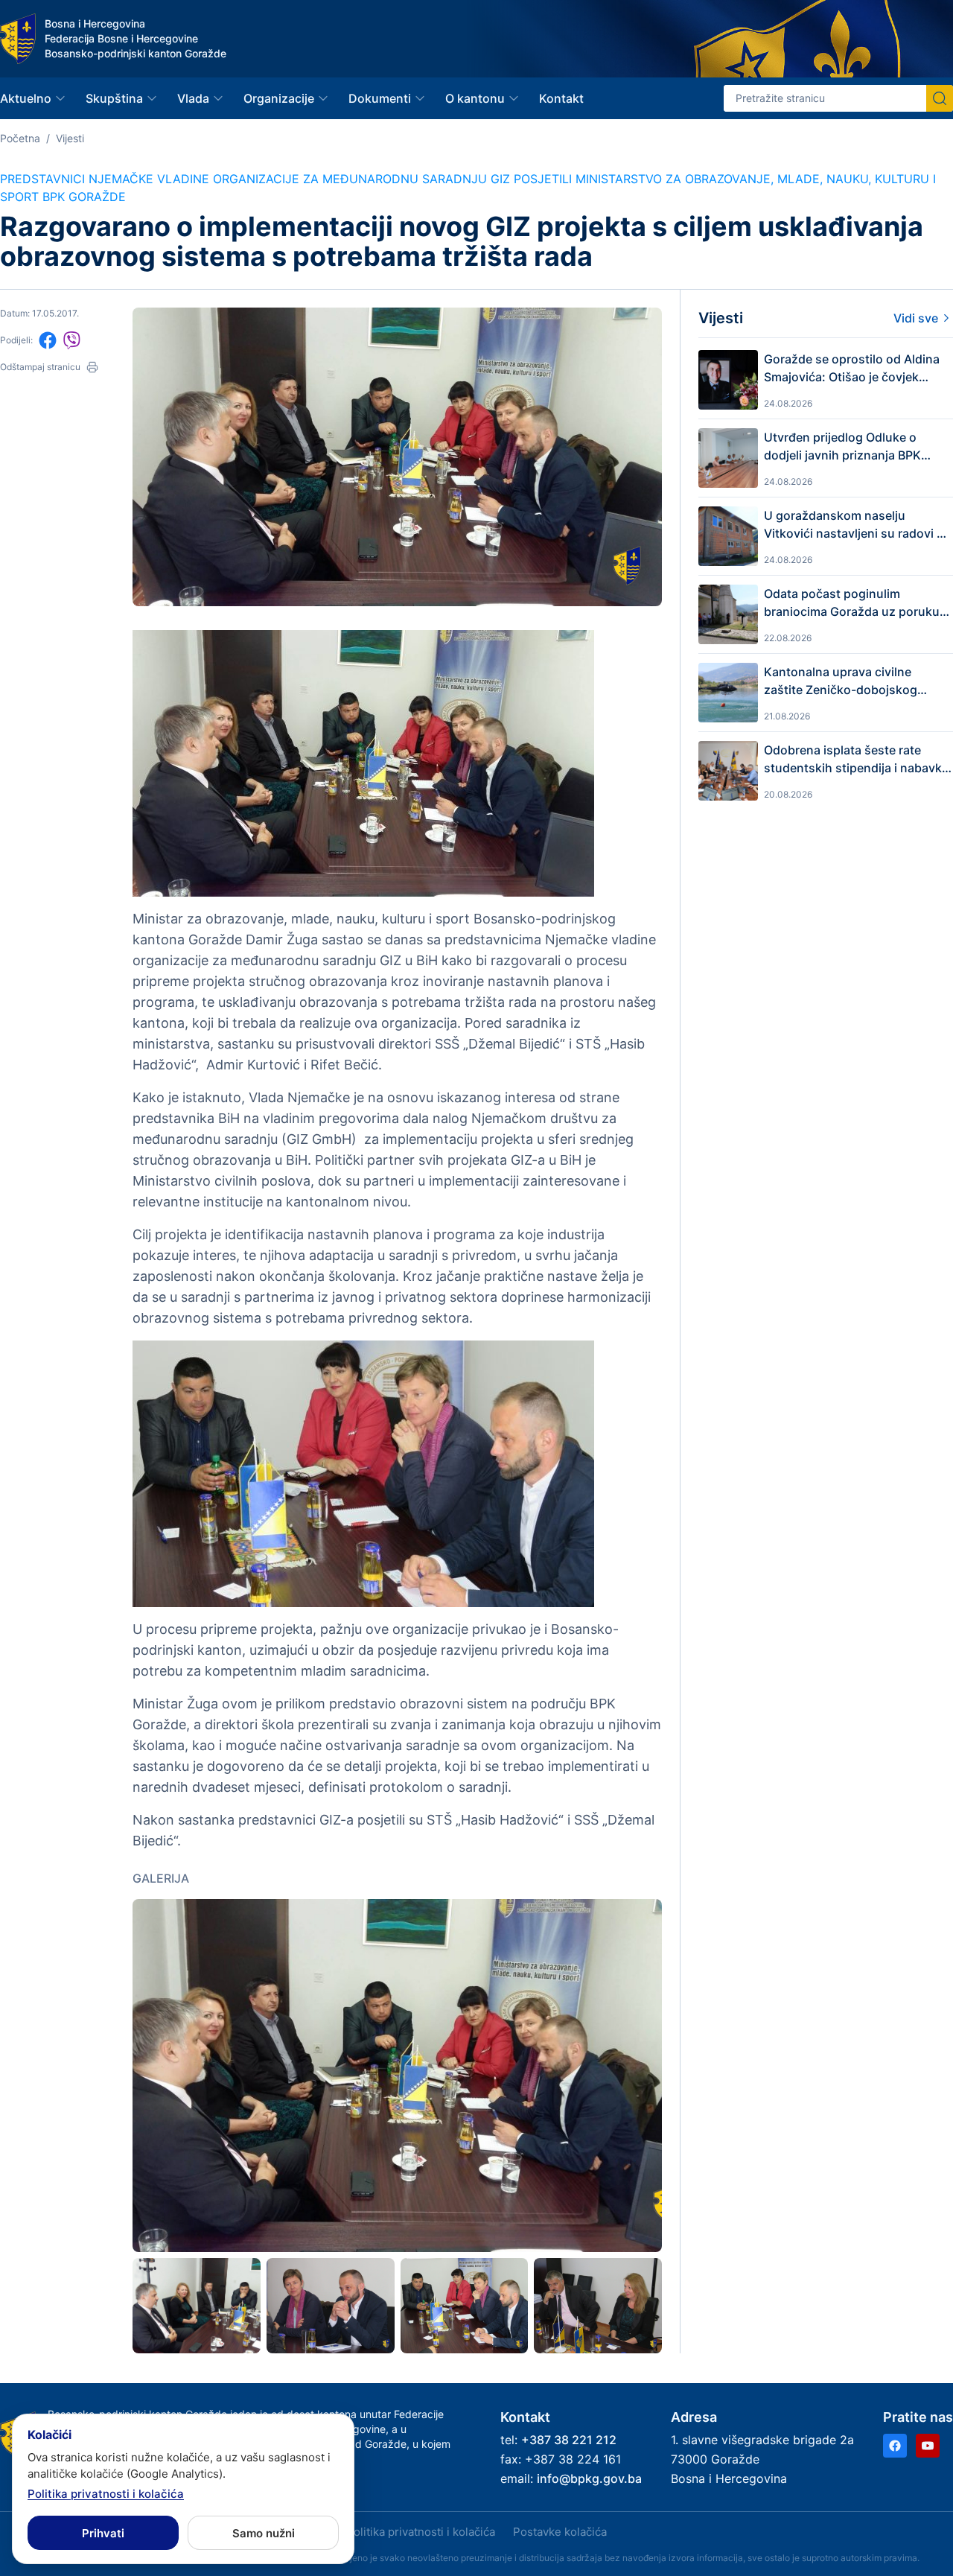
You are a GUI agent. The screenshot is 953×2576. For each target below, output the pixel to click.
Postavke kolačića (560, 2532)
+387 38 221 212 (569, 2440)
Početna (20, 138)
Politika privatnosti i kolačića (421, 2532)
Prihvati (103, 2533)
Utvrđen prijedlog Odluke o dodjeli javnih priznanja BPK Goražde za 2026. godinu (842, 447)
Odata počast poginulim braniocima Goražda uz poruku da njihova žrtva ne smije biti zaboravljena (852, 603)
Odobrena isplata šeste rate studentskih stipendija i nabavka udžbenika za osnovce (856, 760)
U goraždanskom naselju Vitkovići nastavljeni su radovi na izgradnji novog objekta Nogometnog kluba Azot (857, 525)
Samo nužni (264, 2533)
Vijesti (70, 138)
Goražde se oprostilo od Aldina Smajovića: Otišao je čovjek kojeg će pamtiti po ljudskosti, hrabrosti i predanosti (852, 369)
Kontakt (561, 98)
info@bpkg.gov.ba (589, 2478)
